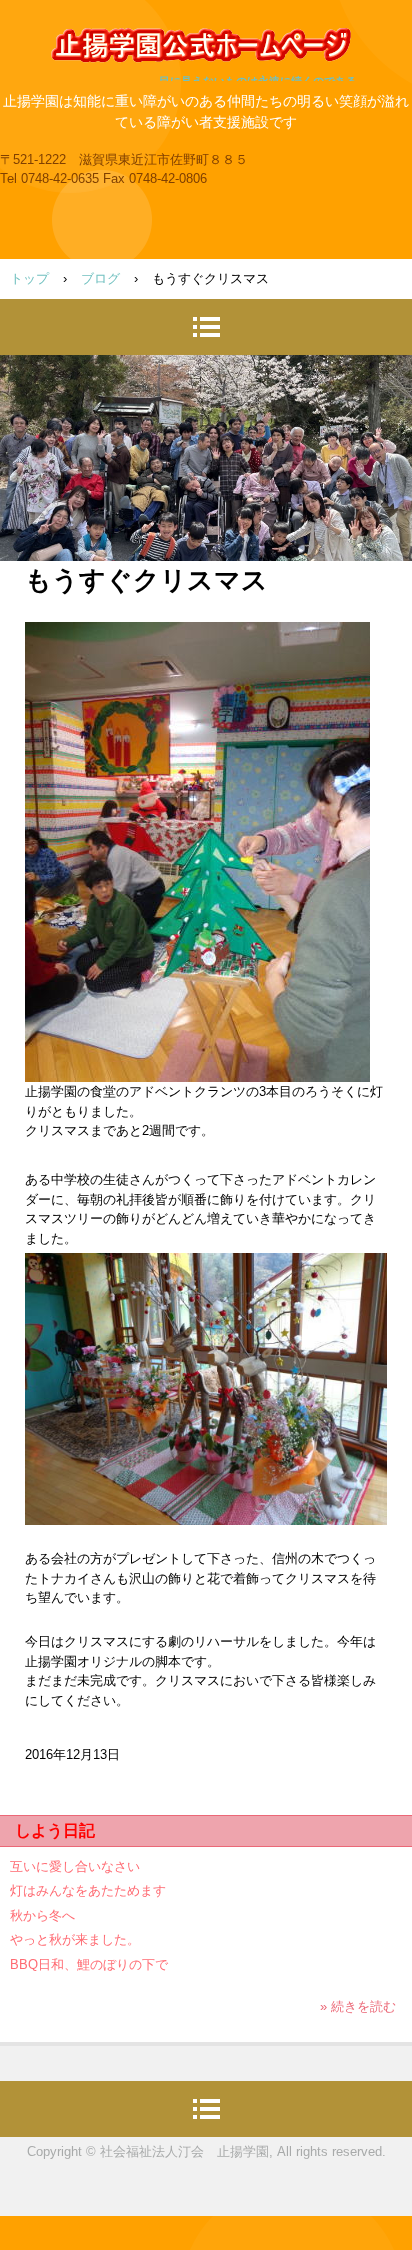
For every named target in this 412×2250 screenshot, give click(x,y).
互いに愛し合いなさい (75, 1866)
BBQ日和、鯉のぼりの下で (89, 1964)
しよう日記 (55, 1830)
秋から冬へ (42, 1915)
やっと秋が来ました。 (75, 1939)
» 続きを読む (358, 2006)
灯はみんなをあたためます (88, 1890)
